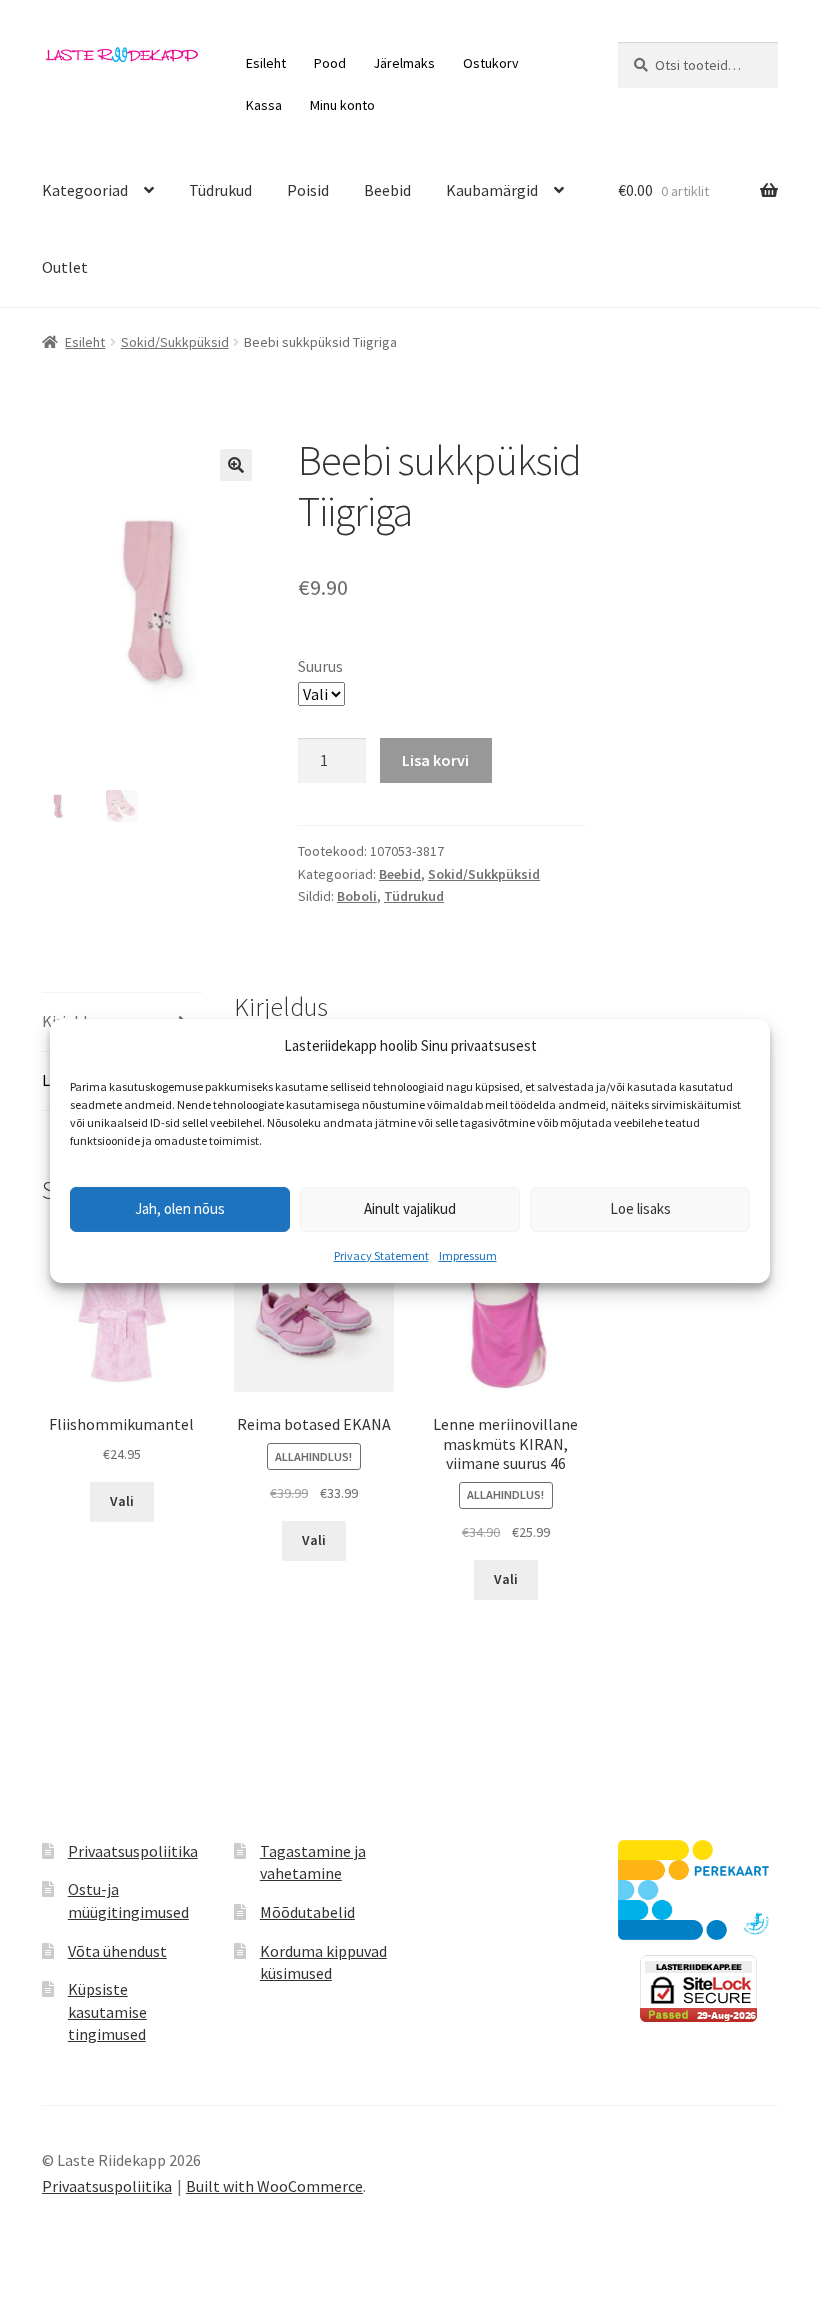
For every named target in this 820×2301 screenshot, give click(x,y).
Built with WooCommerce (274, 2186)
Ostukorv (491, 63)
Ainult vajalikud (410, 1208)
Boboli (357, 896)
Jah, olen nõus (180, 1208)
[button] (236, 465)
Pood (330, 63)
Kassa (264, 105)
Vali (122, 1501)
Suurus (320, 666)
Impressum (468, 1255)
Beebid (387, 190)
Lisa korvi (435, 760)
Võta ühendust (117, 1951)
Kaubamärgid (492, 190)
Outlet (65, 267)
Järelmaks (404, 63)
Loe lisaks (640, 1208)
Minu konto (342, 105)
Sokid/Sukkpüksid (175, 342)
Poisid (308, 190)
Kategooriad (85, 190)
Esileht (266, 63)
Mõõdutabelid (307, 1912)
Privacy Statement (381, 1255)
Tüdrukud (220, 190)
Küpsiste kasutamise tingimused (107, 2011)
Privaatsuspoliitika (133, 1851)
